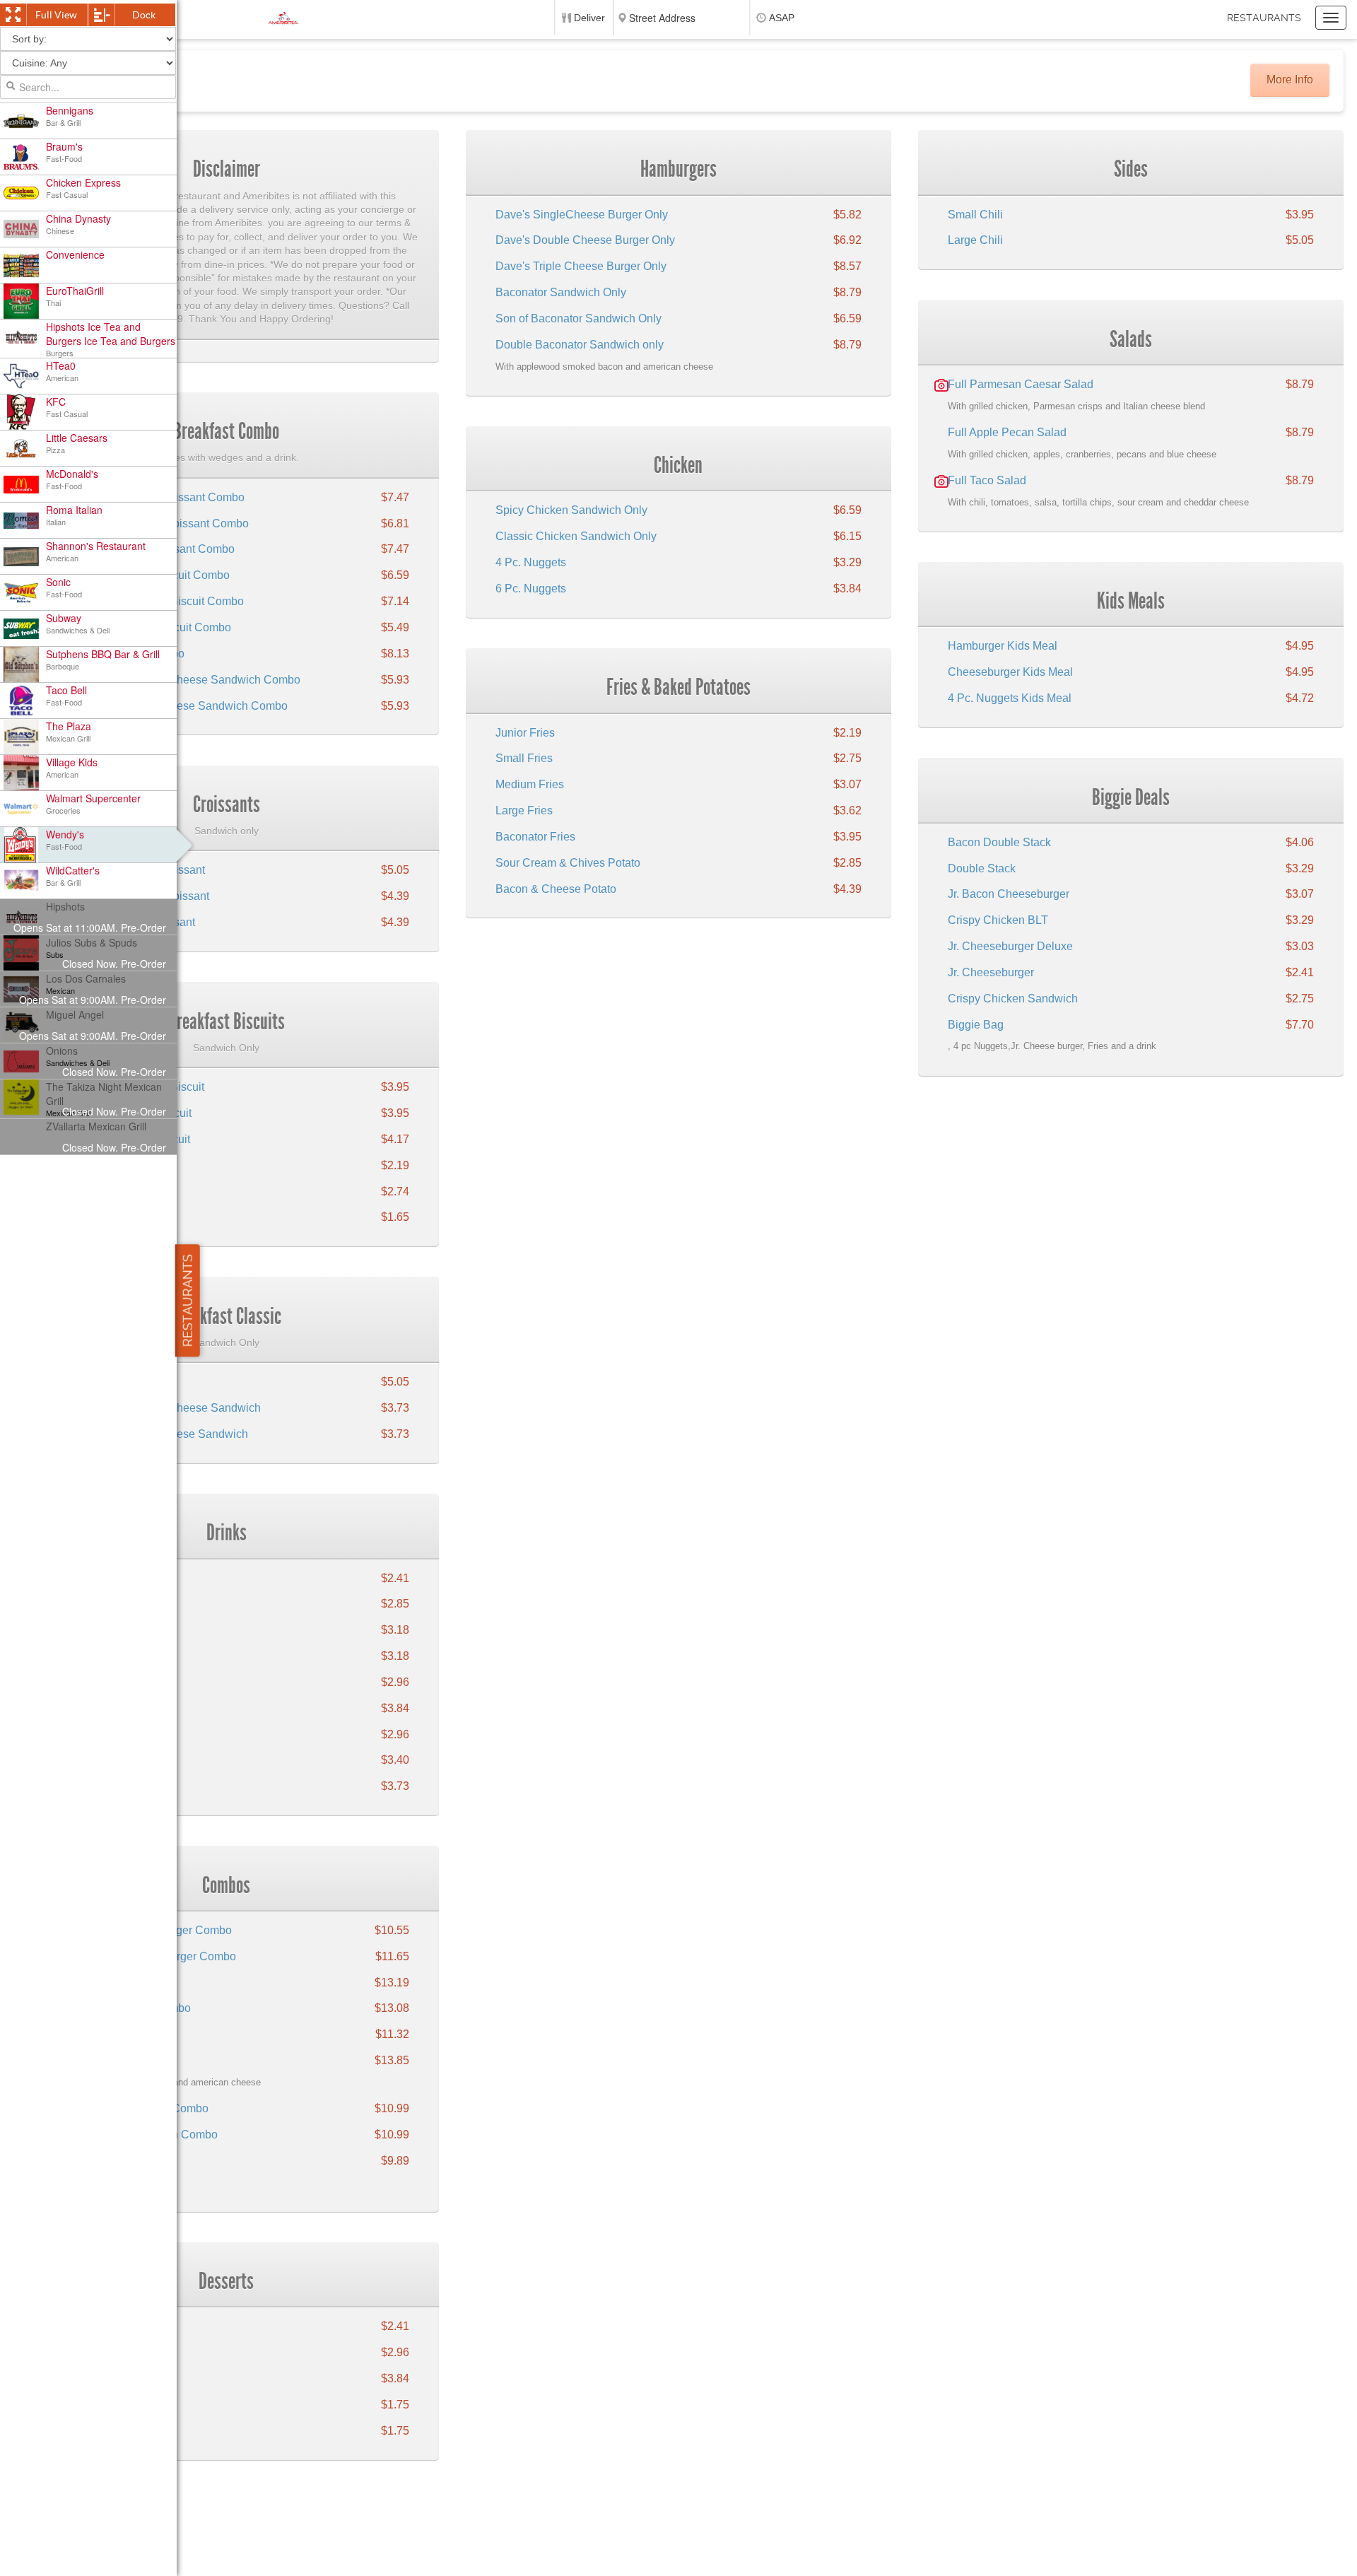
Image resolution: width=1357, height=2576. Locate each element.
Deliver (589, 18)
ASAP (782, 18)
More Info (1290, 80)
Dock (144, 15)
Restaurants (1264, 18)
